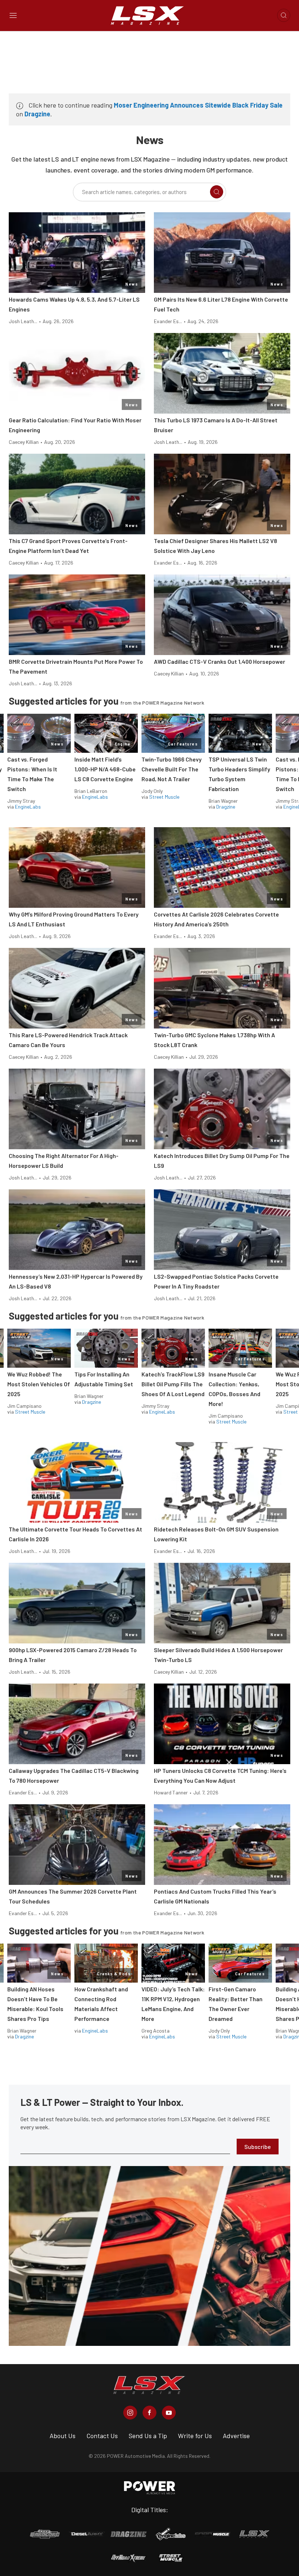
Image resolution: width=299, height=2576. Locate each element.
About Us (63, 2436)
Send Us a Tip (148, 2436)
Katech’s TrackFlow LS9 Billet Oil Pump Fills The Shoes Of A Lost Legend (173, 1384)
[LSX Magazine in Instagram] (130, 2413)
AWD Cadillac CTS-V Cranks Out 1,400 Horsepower (220, 661)
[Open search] (284, 15)
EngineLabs (28, 807)
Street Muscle (164, 797)
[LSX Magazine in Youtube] (169, 2413)
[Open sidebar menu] (13, 15)
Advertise (236, 2436)
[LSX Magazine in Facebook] (149, 2413)
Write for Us (195, 2436)
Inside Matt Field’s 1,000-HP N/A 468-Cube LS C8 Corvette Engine (105, 769)
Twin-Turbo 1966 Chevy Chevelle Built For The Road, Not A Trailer (172, 769)
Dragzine (37, 114)
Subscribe (258, 2147)
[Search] (217, 192)
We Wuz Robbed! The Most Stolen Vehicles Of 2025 (39, 1384)
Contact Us (102, 2436)
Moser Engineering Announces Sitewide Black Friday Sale (198, 105)
